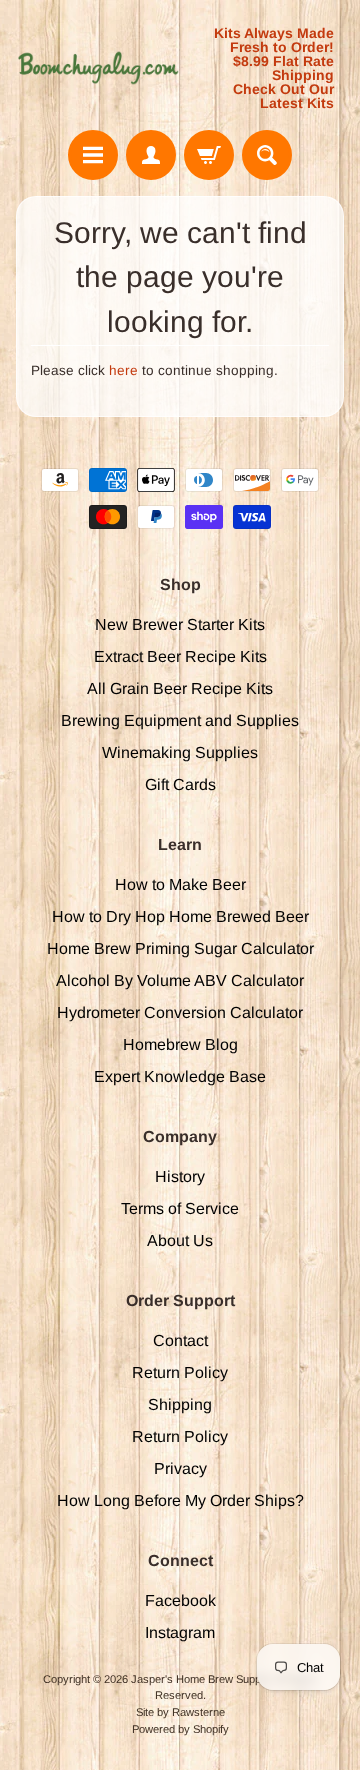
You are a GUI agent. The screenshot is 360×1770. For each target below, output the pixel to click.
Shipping (180, 1404)
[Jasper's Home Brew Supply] (98, 68)
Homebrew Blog (180, 1044)
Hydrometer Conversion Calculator (180, 1012)
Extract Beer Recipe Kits (180, 656)
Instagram (180, 1632)
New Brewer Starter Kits (180, 624)
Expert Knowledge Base (180, 1076)
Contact (180, 1340)
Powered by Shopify (180, 1729)
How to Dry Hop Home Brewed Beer (180, 916)
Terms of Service (180, 1208)
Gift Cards (180, 784)
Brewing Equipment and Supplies (180, 720)
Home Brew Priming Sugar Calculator (180, 948)
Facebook (180, 1600)
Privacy (180, 1468)
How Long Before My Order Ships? (180, 1500)
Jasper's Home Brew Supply (199, 1679)
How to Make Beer (180, 884)
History (180, 1176)
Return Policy (180, 1372)
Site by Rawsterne (180, 1712)
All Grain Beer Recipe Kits (180, 688)
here (123, 370)
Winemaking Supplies (180, 752)
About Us (180, 1240)
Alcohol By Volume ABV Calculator (180, 980)
